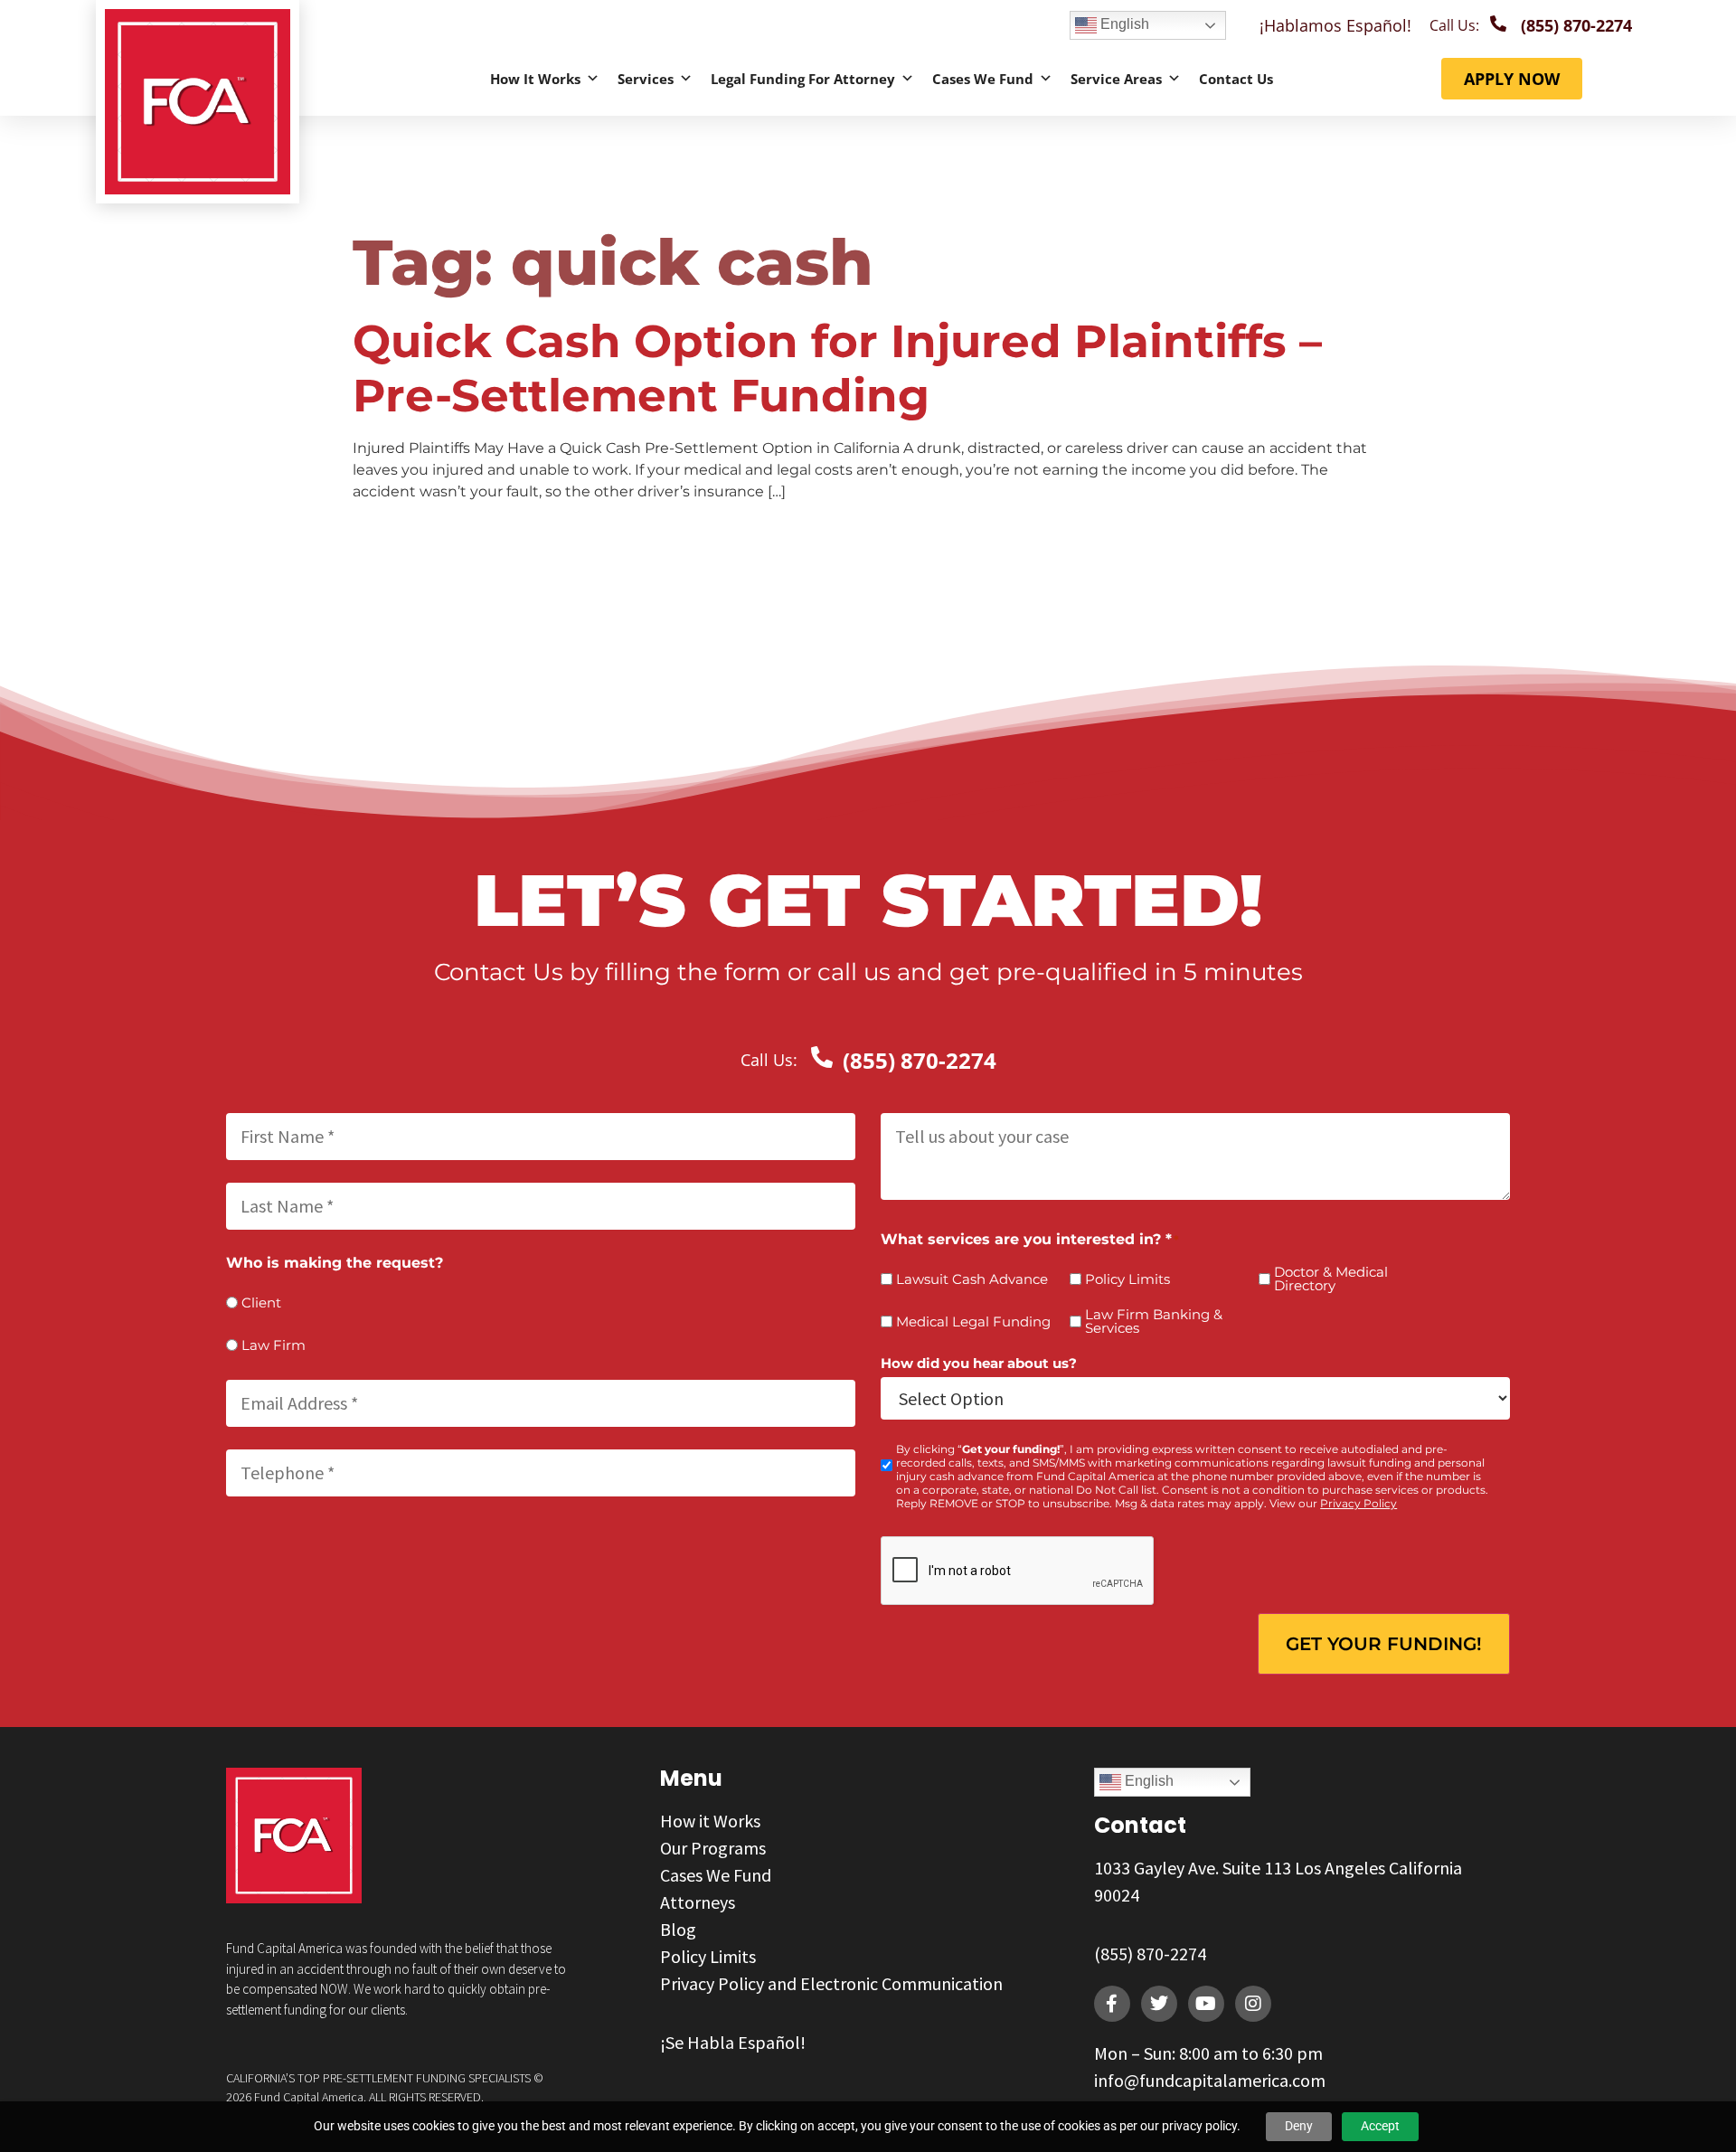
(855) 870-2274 (1150, 1954)
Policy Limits (1127, 1279)
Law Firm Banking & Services (1154, 1321)
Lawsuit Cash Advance (972, 1279)
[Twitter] (1159, 2004)
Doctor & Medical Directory (1331, 1279)
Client (261, 1303)
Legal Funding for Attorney (803, 79)
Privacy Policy (1359, 1503)
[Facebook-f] (1112, 2004)
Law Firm (274, 1345)
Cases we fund (983, 79)
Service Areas (1116, 79)
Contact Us (1236, 79)
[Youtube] (1206, 2004)
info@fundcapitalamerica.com (1210, 2080)
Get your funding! (1384, 1644)
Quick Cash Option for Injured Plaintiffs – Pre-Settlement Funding (837, 368)
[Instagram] (1253, 2004)
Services (646, 79)
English (1123, 24)
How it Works (535, 79)
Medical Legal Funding (973, 1321)
